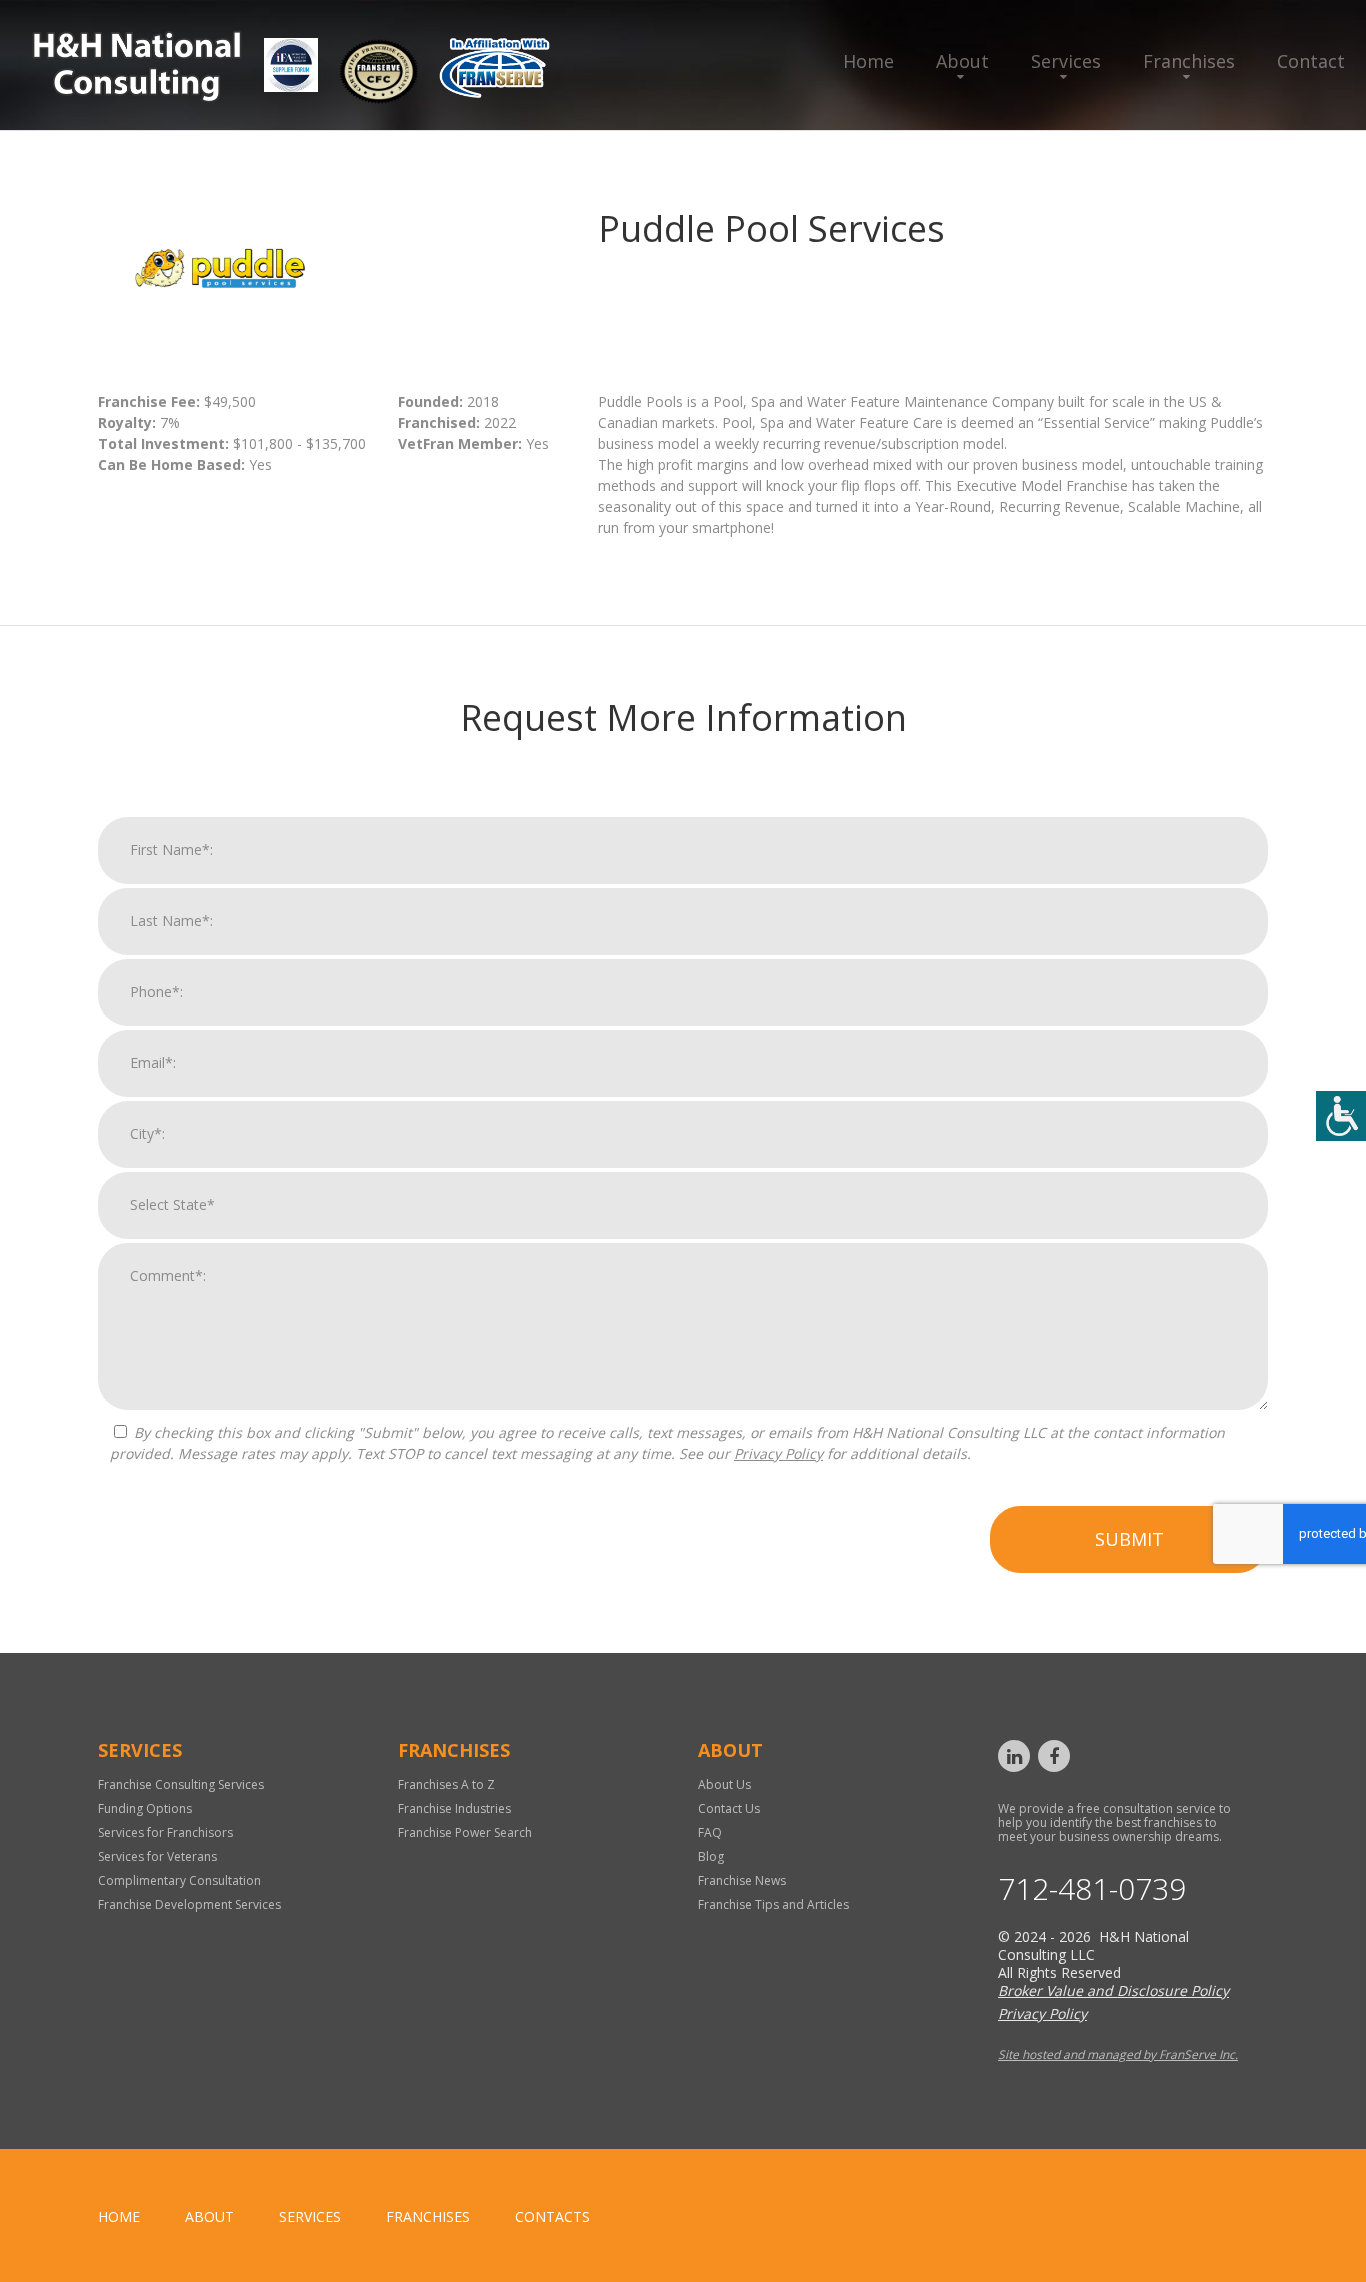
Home (868, 61)
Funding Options (145, 1808)
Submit (1129, 1539)
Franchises (1189, 61)
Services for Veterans (157, 1856)
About (962, 61)
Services (1066, 61)
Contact (1311, 61)
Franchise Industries (454, 1808)
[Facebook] (1054, 1756)
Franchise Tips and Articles (773, 1904)
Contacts (552, 2216)
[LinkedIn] (1014, 1756)
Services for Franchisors (165, 1832)
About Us (724, 1784)
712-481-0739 (1092, 1889)
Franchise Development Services (189, 1904)
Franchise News (742, 1880)
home (119, 2216)
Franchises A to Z (446, 1784)
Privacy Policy (778, 1453)
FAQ (710, 1832)
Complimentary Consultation (179, 1880)
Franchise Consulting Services (181, 1784)
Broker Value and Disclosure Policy (1113, 1990)
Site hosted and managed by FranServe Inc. (1118, 2054)
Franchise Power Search (465, 1832)
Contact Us (729, 1808)
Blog (711, 1856)
